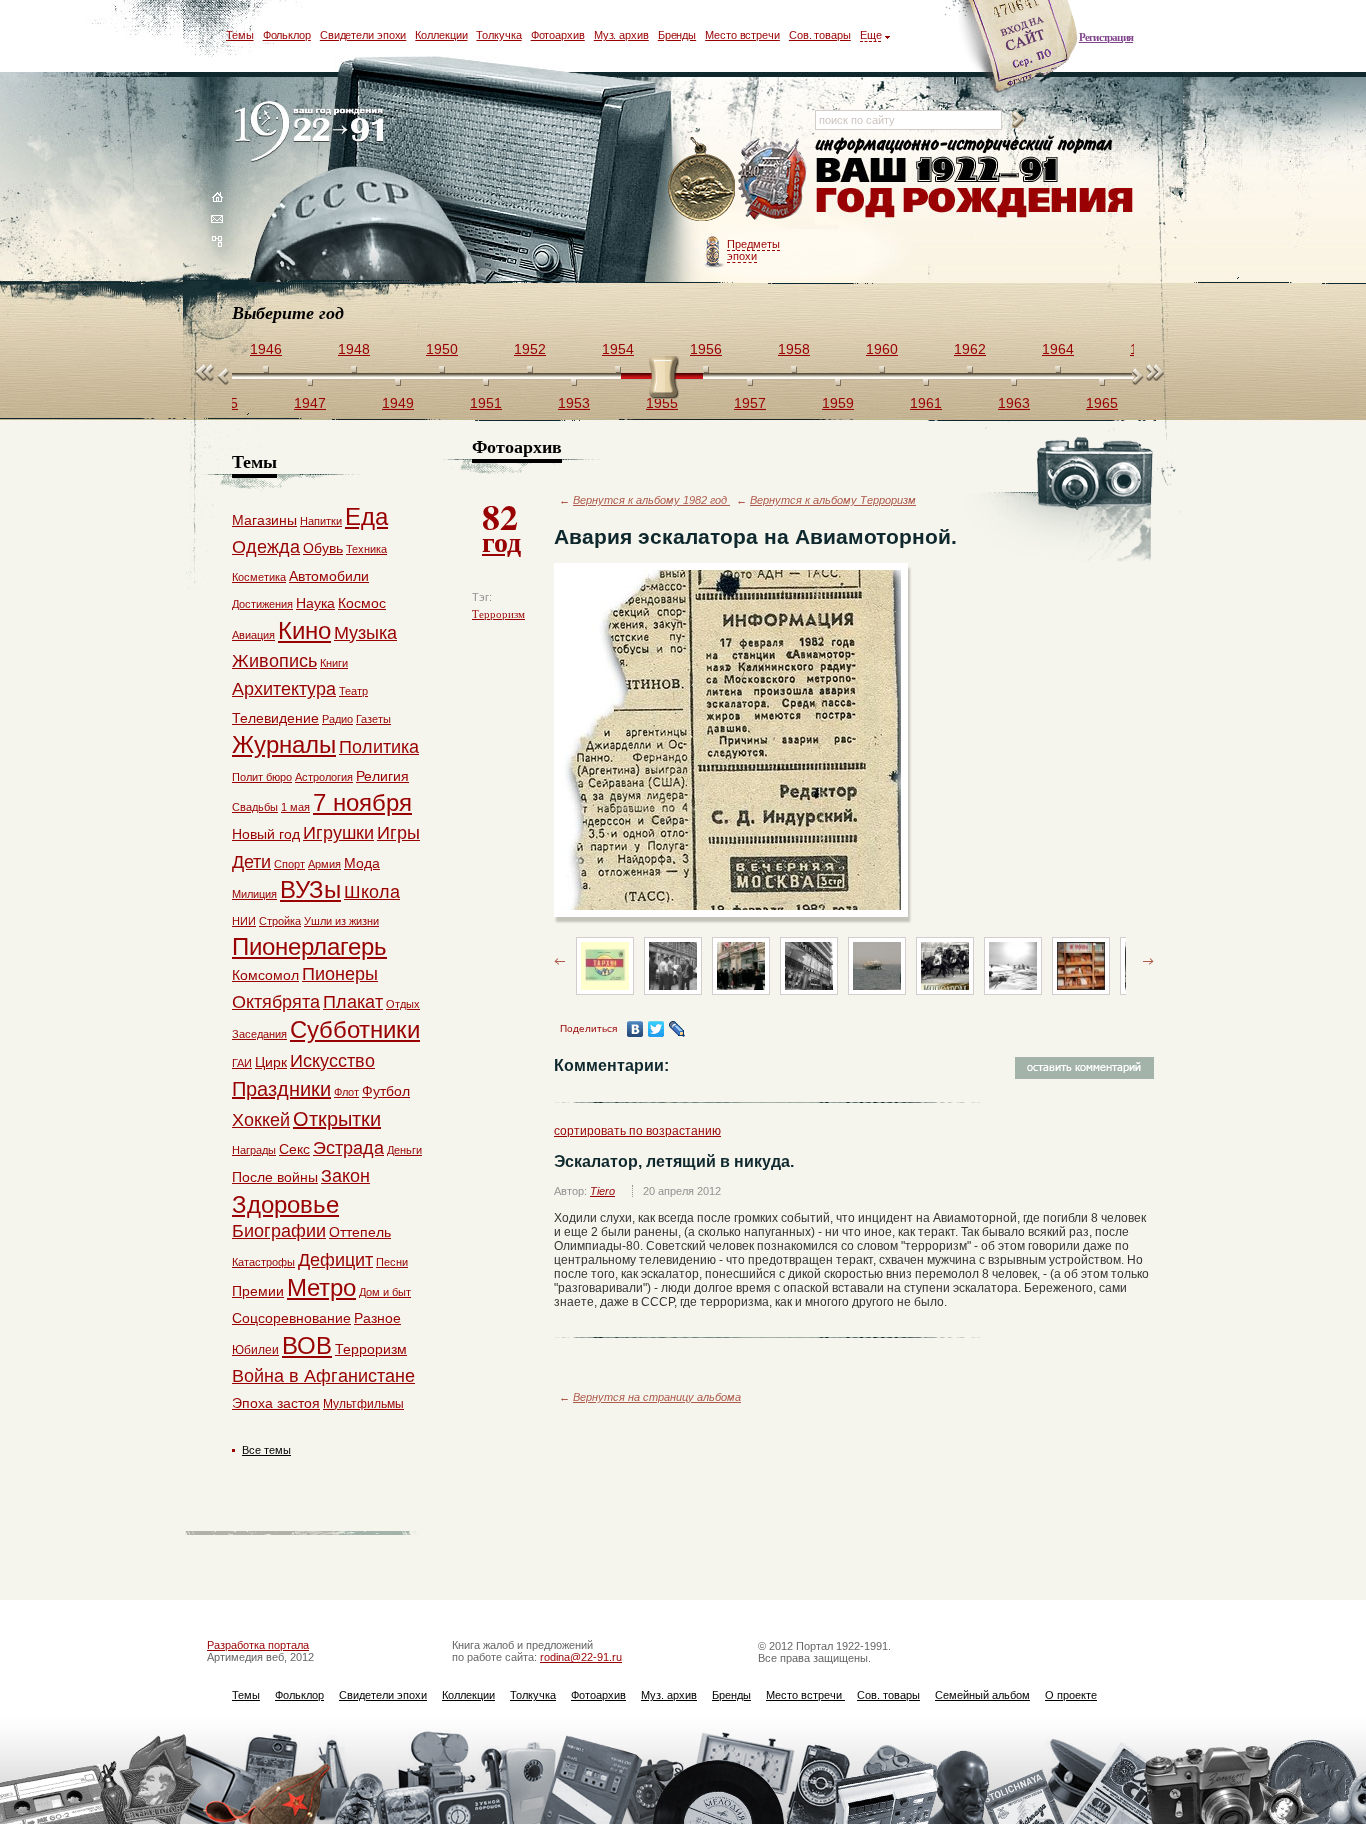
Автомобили (329, 576)
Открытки (337, 1119)
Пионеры (340, 974)
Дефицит (335, 1260)
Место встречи (742, 35)
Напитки (321, 521)
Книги (334, 663)
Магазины (264, 520)
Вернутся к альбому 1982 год (651, 500)
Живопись (274, 661)
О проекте (1071, 1695)
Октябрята (276, 1002)
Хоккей (261, 1120)
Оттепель (360, 1232)
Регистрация (1106, 37)
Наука (315, 603)
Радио (337, 719)
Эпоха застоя (276, 1403)
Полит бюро (262, 777)
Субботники (355, 1029)
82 (501, 526)
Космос (362, 603)
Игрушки (338, 833)
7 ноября (362, 802)
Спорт (289, 864)
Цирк (271, 1062)
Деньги (404, 1150)
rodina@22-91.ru (581, 1657)
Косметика (259, 577)
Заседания (259, 1034)
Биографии (279, 1231)
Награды (254, 1150)
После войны (275, 1177)
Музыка (365, 633)
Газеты (373, 719)
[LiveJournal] (677, 1029)
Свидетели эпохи (363, 35)
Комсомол (265, 975)
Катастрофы (263, 1262)
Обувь (323, 548)
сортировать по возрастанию (637, 1131)
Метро (321, 1287)
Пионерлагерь (309, 946)
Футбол (386, 1091)
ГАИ (242, 1063)
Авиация (253, 635)
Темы (240, 35)
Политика (379, 747)
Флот (346, 1092)
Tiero (602, 1191)
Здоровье (285, 1204)
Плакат (353, 1002)
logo (313, 132)
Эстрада (348, 1148)
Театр (353, 691)
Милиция (254, 894)
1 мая (295, 807)
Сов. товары (820, 35)
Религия (382, 776)
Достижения (262, 604)
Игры (398, 833)
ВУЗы (310, 889)
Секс (294, 1149)
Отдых (403, 1004)
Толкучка (498, 35)
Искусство (332, 1061)
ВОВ (307, 1345)
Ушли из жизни (341, 921)
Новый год (266, 834)
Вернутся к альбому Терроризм (833, 500)
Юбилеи (255, 1350)
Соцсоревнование (291, 1318)
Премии (258, 1291)
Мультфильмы (363, 1404)
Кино (304, 630)
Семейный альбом (982, 1695)
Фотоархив (558, 35)
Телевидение (275, 718)
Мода (362, 863)
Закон (345, 1176)
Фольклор (287, 35)
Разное (377, 1318)
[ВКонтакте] (635, 1029)
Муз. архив (621, 35)
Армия (324, 864)
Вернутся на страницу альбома (657, 1397)
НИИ (244, 921)
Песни (392, 1262)
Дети (251, 862)
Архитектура (284, 689)
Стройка (280, 921)
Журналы (284, 744)
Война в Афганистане (323, 1376)
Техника (366, 549)
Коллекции (441, 35)
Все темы (266, 1450)
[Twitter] (656, 1029)
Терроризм (498, 614)
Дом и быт (385, 1292)
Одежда (266, 547)
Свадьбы (255, 807)
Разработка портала (258, 1645)
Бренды (677, 35)
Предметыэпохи (753, 250)
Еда (366, 516)
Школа (372, 892)
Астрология (324, 777)
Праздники (281, 1089)
